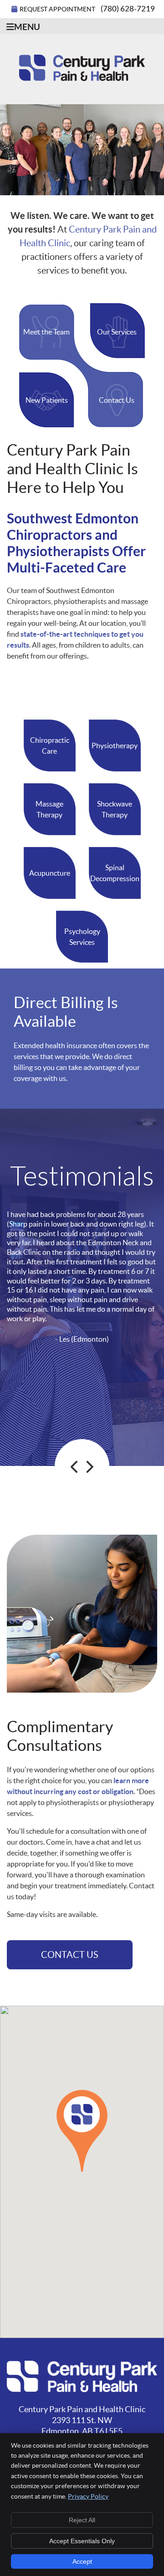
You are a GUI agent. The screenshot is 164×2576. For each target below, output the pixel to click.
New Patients (47, 400)
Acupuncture (50, 873)
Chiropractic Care (50, 745)
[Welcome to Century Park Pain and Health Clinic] (82, 78)
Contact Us (117, 400)
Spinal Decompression (115, 873)
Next (89, 1467)
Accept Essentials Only (82, 2541)
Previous (75, 1467)
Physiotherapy (115, 745)
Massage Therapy (49, 809)
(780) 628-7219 (128, 8)
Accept (82, 2561)
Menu (27, 27)
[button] (82, 2131)
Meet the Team (46, 332)
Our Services (117, 332)
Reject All (82, 2520)
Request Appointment (57, 9)
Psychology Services (82, 937)
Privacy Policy (88, 2496)
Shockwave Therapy (115, 809)
